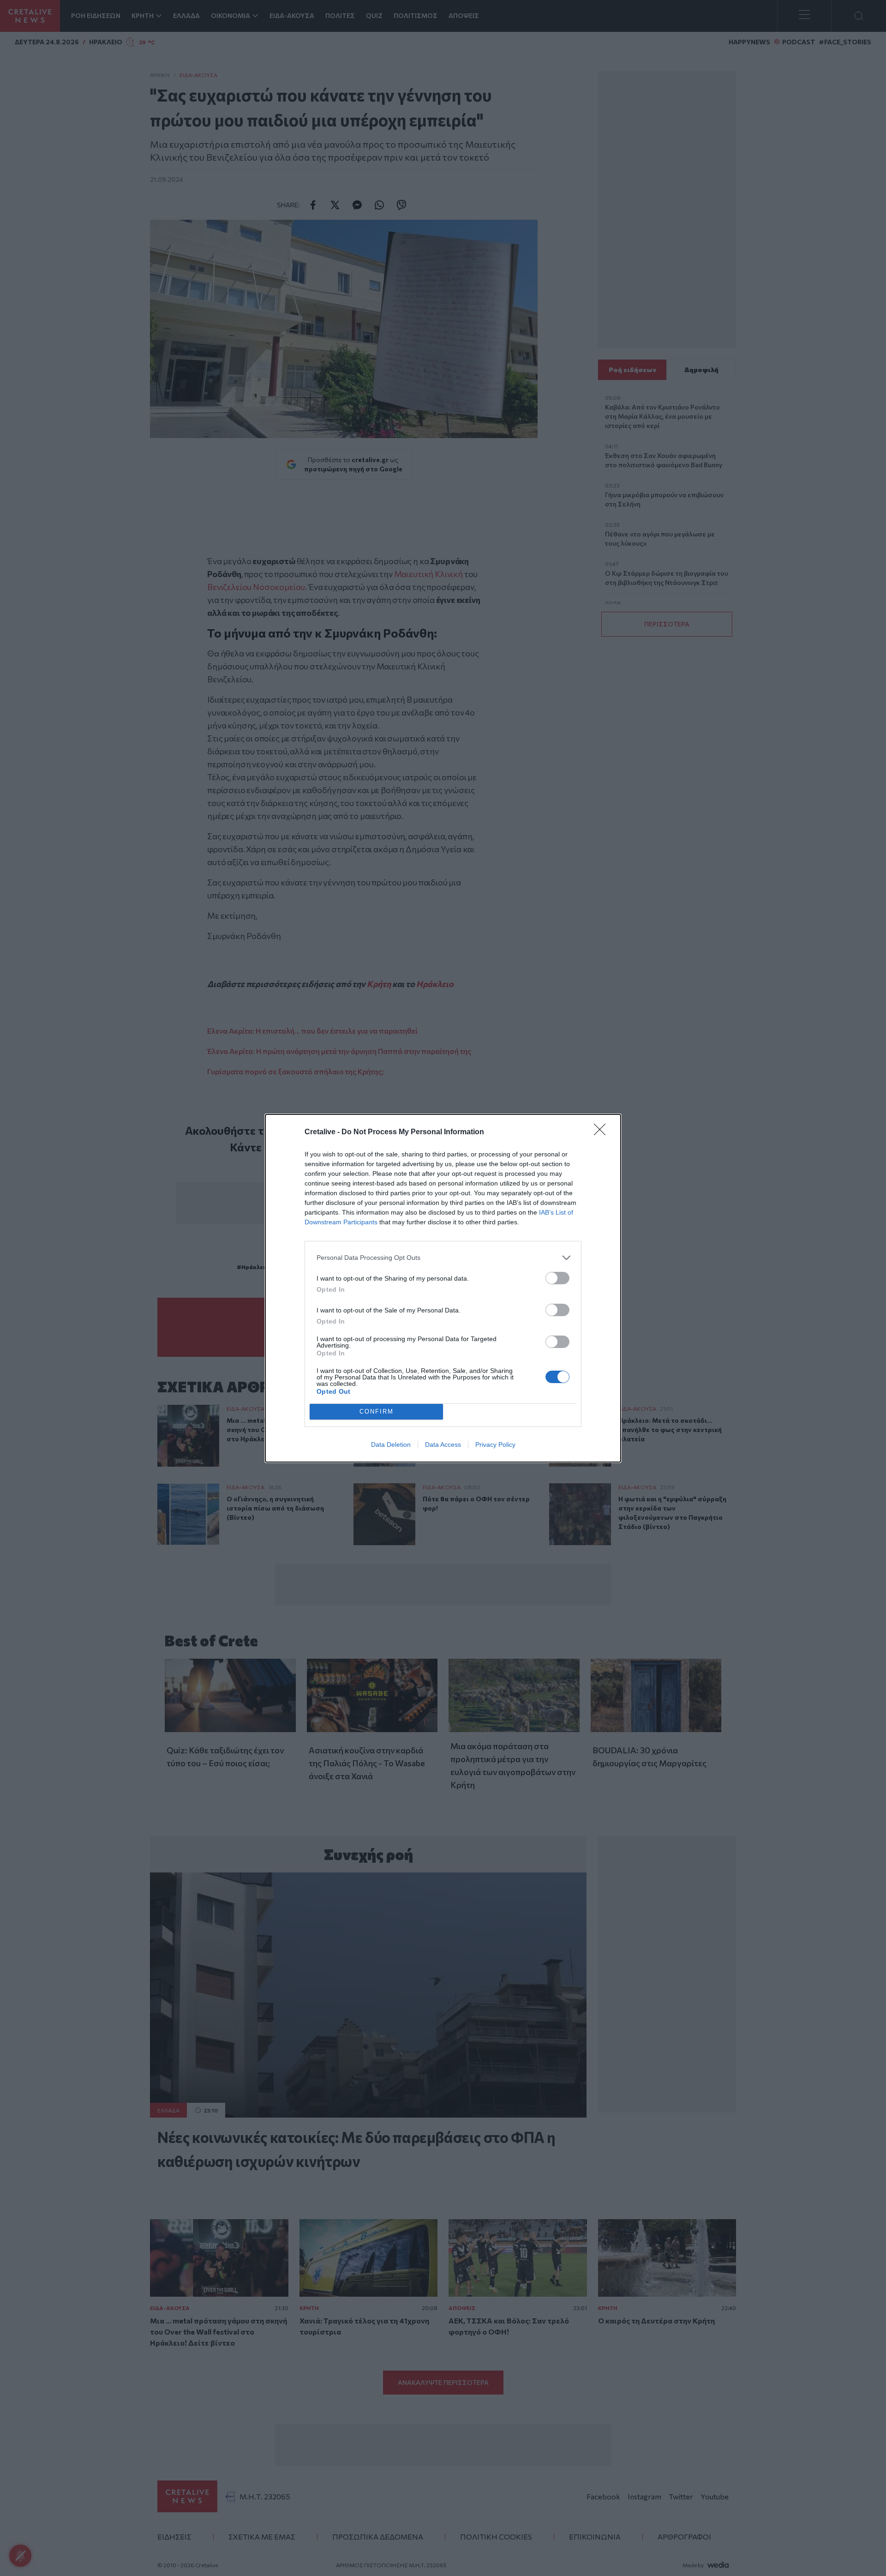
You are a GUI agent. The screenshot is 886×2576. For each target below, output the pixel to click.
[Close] (603, 1132)
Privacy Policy (495, 1444)
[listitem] (443, 1258)
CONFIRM (377, 1411)
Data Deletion (391, 1444)
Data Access (443, 1444)
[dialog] (443, 1288)
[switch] (557, 1278)
